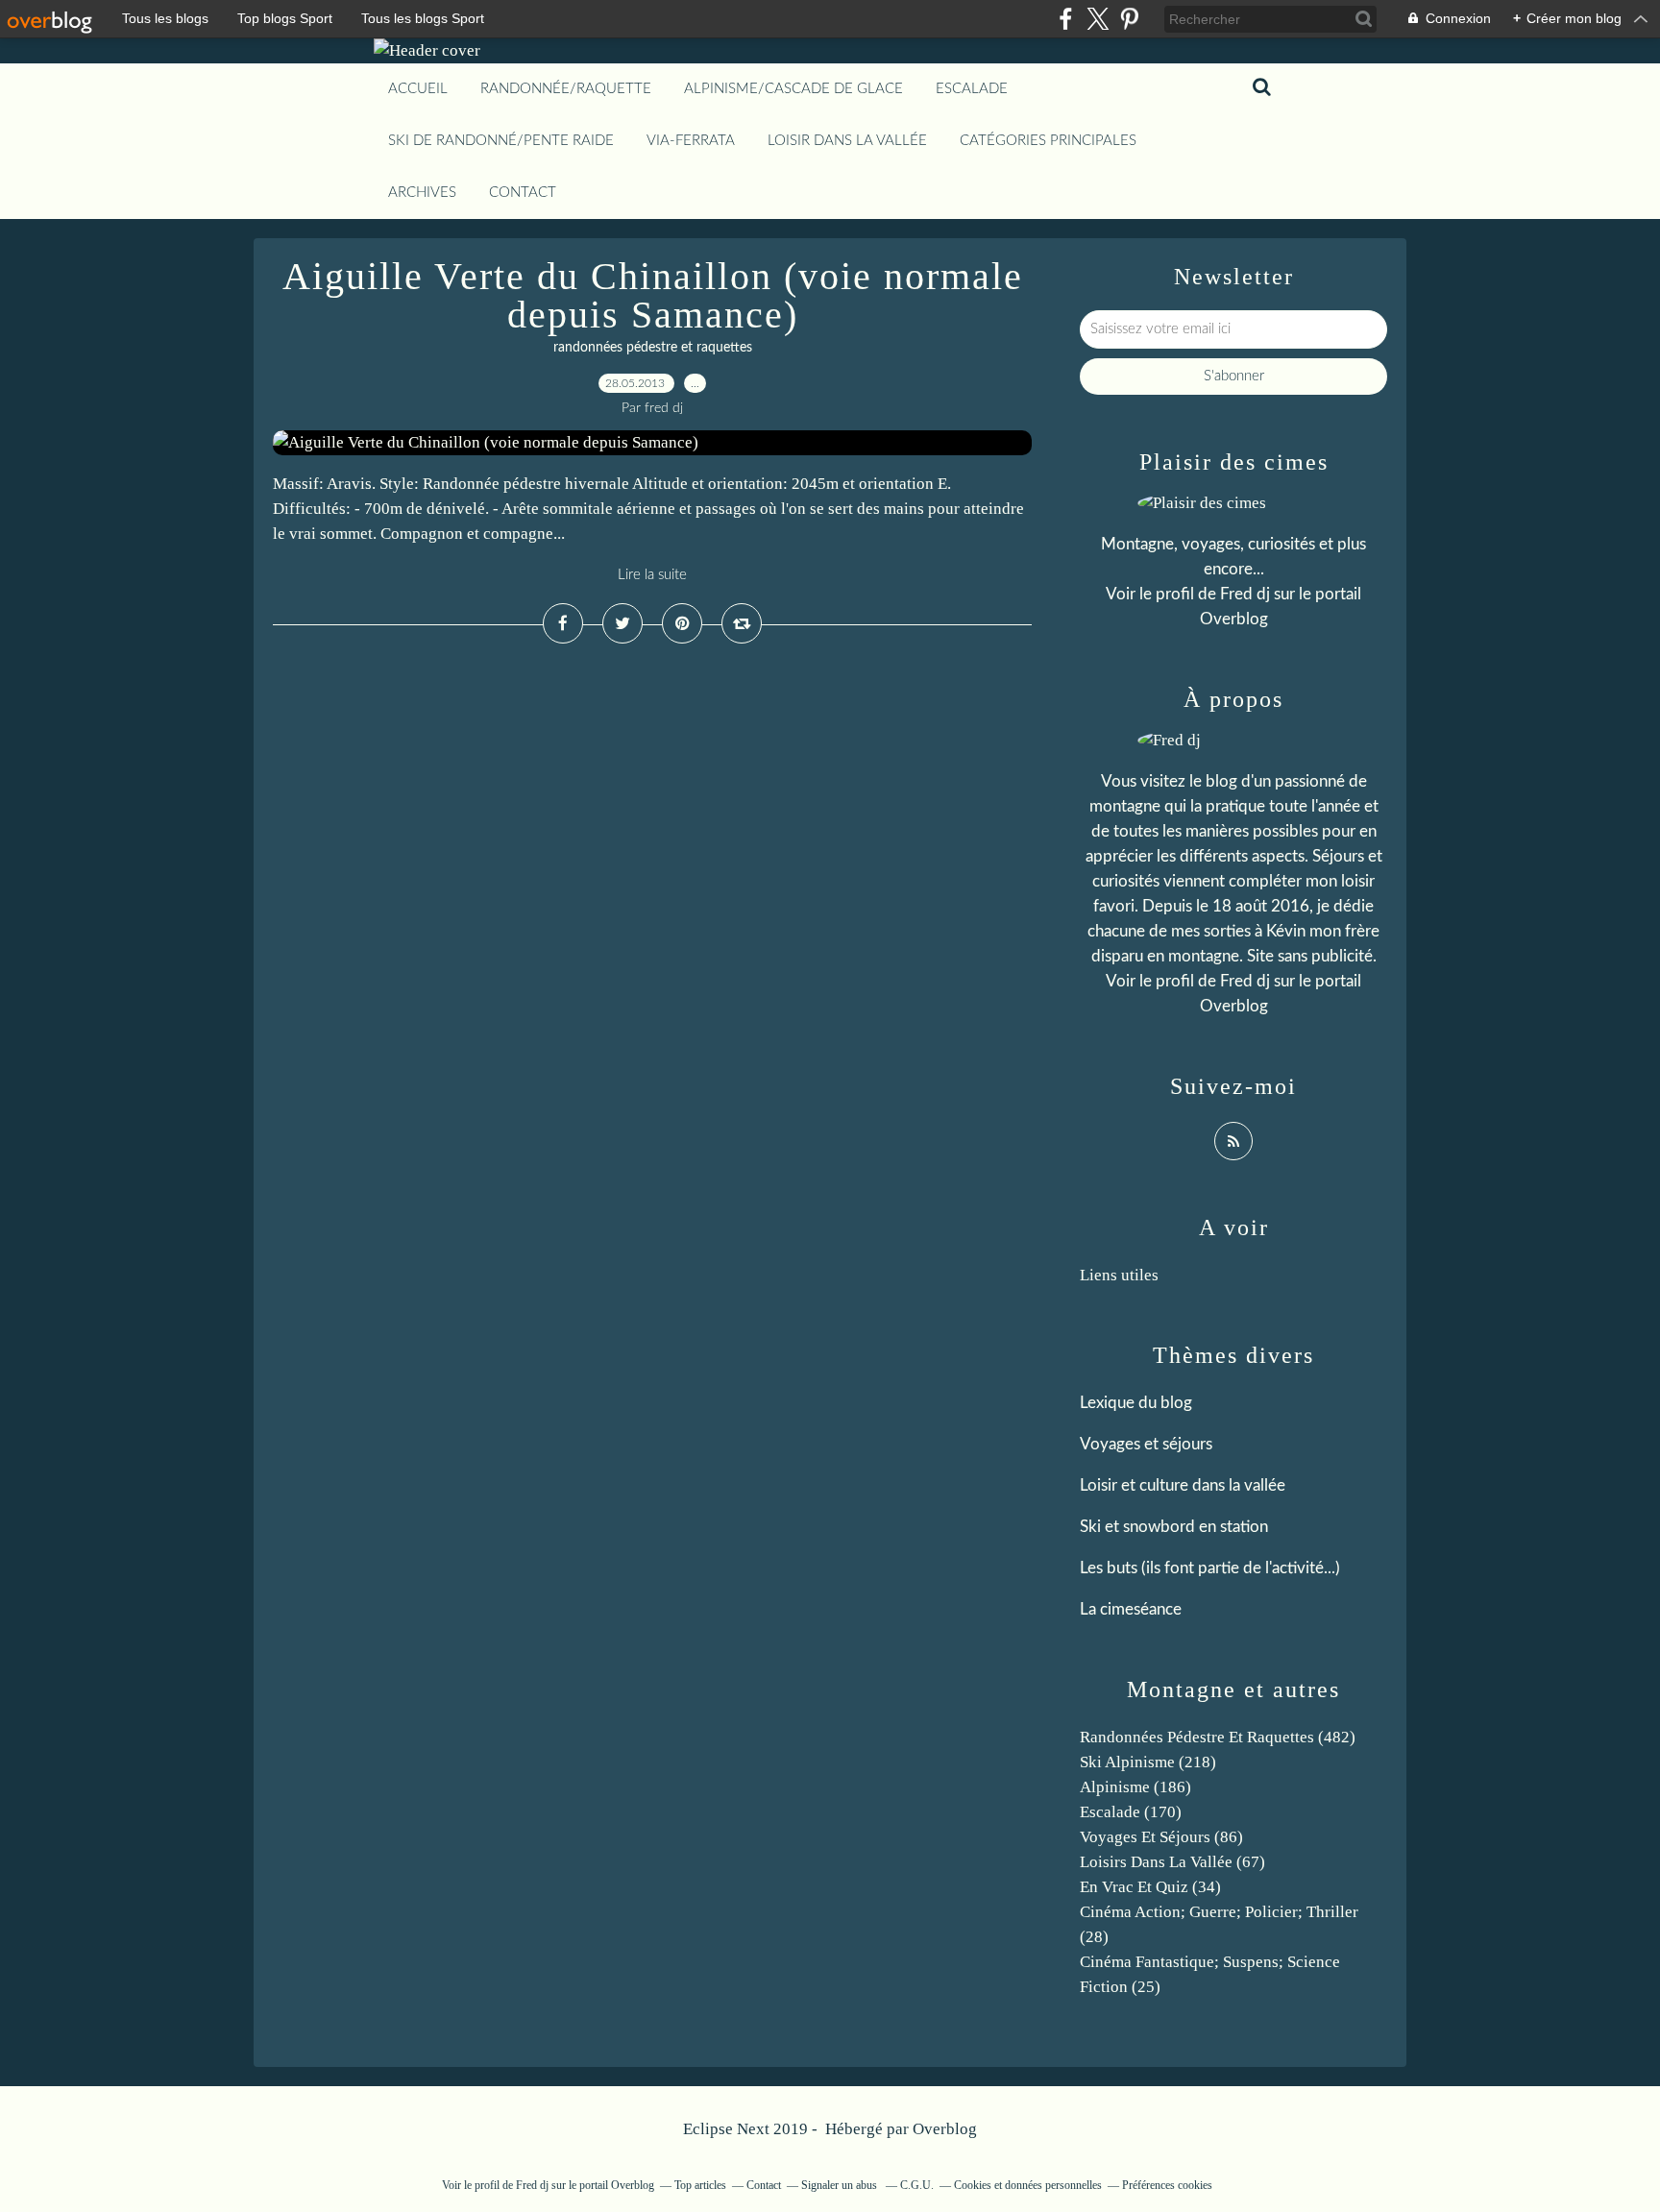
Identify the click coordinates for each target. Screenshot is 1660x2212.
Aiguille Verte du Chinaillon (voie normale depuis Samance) (653, 295)
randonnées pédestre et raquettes (653, 348)
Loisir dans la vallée (847, 141)
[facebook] (1066, 19)
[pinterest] (1129, 19)
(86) (1161, 1837)
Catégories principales (1048, 141)
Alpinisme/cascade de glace (793, 89)
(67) (1172, 1862)
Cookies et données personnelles (1028, 2185)
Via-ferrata (691, 141)
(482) (1218, 1737)
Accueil (418, 89)
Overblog (945, 2129)
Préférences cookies (1167, 2185)
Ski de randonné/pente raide (501, 141)
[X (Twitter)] (1098, 19)
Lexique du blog (1136, 1403)
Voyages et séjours (1146, 1444)
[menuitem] (418, 89)
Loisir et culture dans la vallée (1183, 1485)
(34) (1150, 1887)
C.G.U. (917, 2185)
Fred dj (1245, 594)
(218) (1148, 1762)
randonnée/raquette (566, 89)
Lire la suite (652, 575)
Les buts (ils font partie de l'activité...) (1210, 1568)
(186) (1135, 1787)
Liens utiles (1119, 1275)
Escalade (972, 89)
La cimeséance (1131, 1609)
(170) (1131, 1812)
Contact (523, 193)
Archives (422, 193)
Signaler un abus (841, 2185)
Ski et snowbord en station (1174, 1527)
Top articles (700, 2185)
